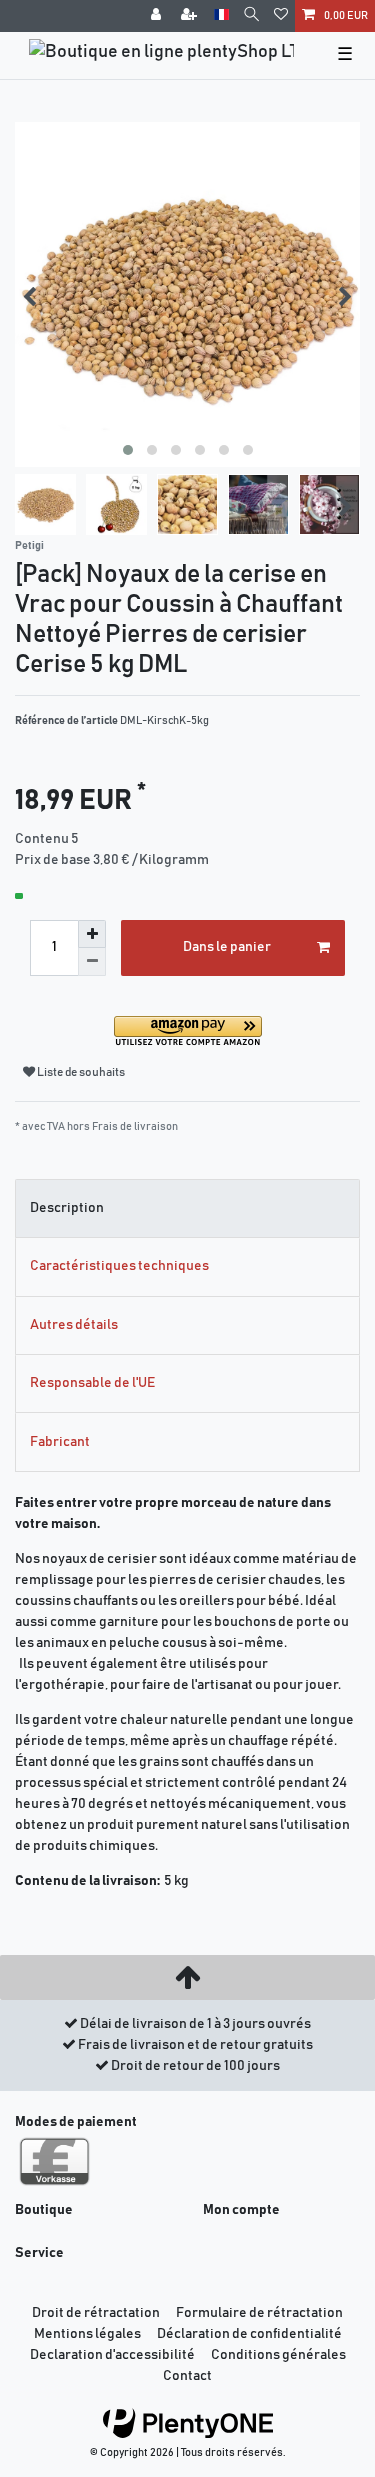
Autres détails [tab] (74, 1325)
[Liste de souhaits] (281, 16)
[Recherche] (251, 15)
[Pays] (221, 15)
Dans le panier (227, 947)
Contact (187, 2376)
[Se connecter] (158, 16)
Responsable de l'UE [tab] (92, 1383)
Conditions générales (278, 2355)
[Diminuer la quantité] (92, 962)
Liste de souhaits (80, 1072)
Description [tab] (67, 1208)
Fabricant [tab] (60, 1442)
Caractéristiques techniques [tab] (119, 1266)
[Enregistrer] (191, 16)
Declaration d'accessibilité (112, 2355)
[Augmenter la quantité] (92, 934)
